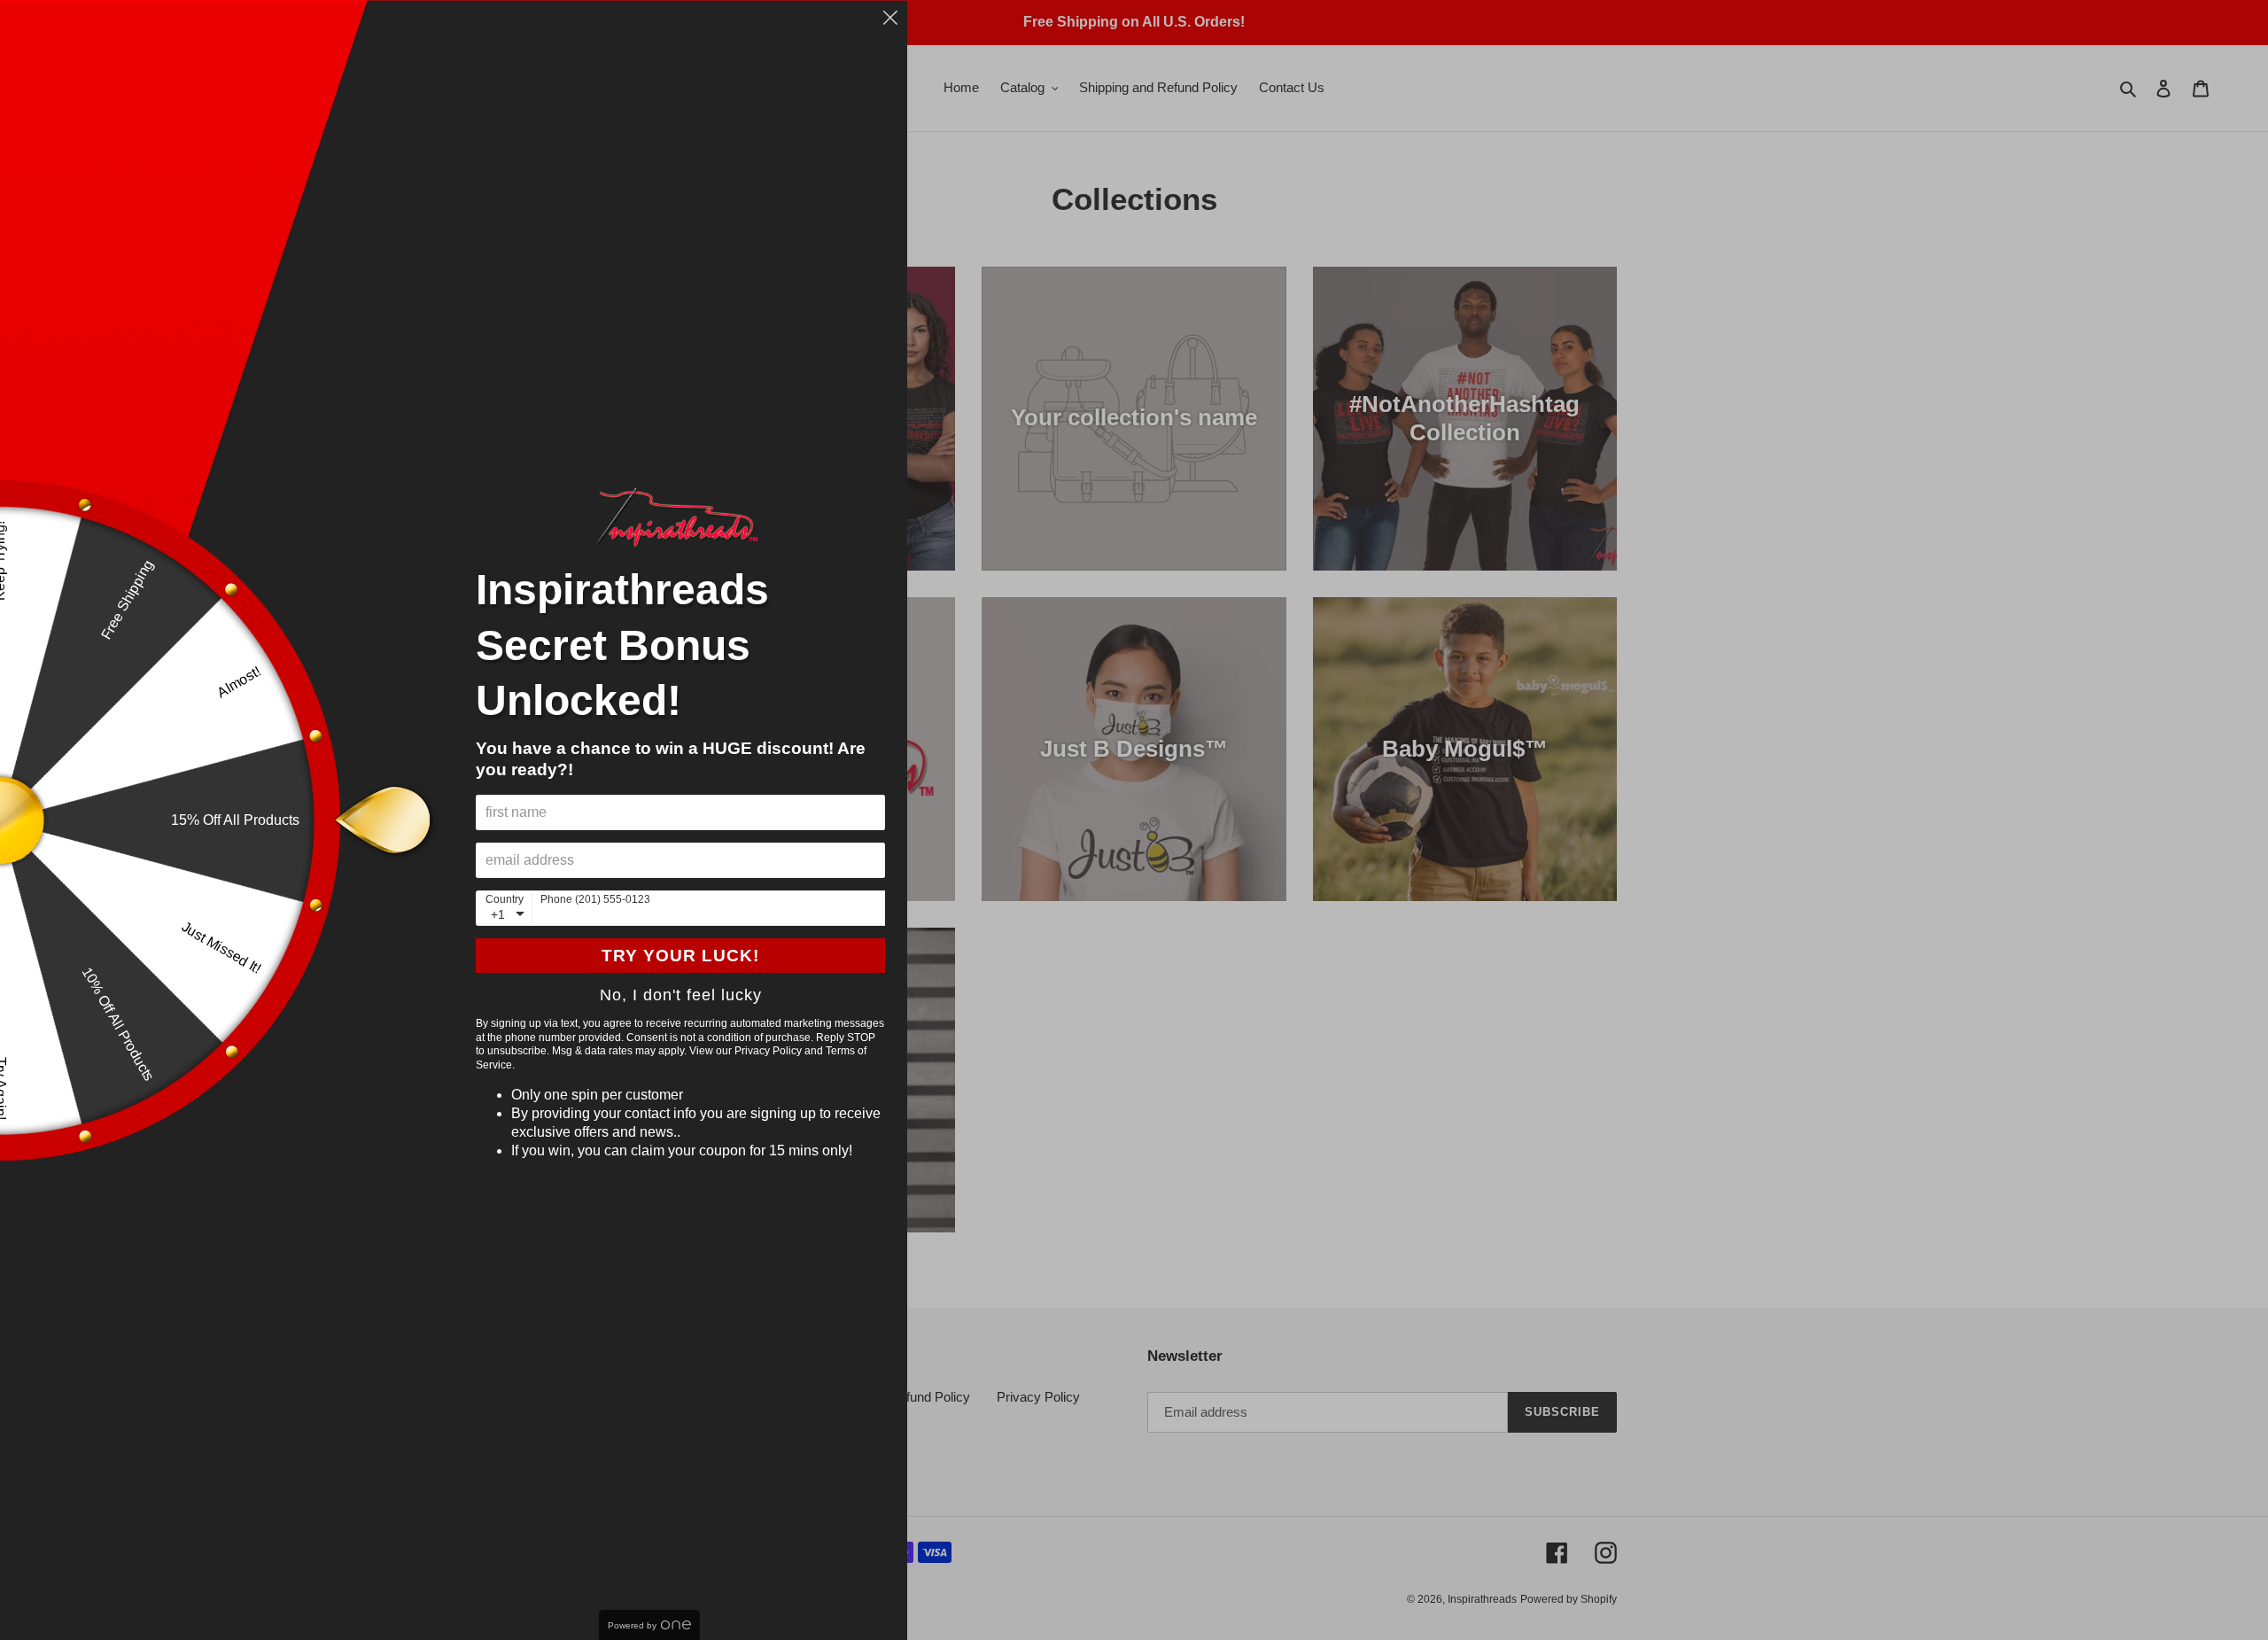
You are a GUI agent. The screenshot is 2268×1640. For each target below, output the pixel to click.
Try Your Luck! (680, 956)
